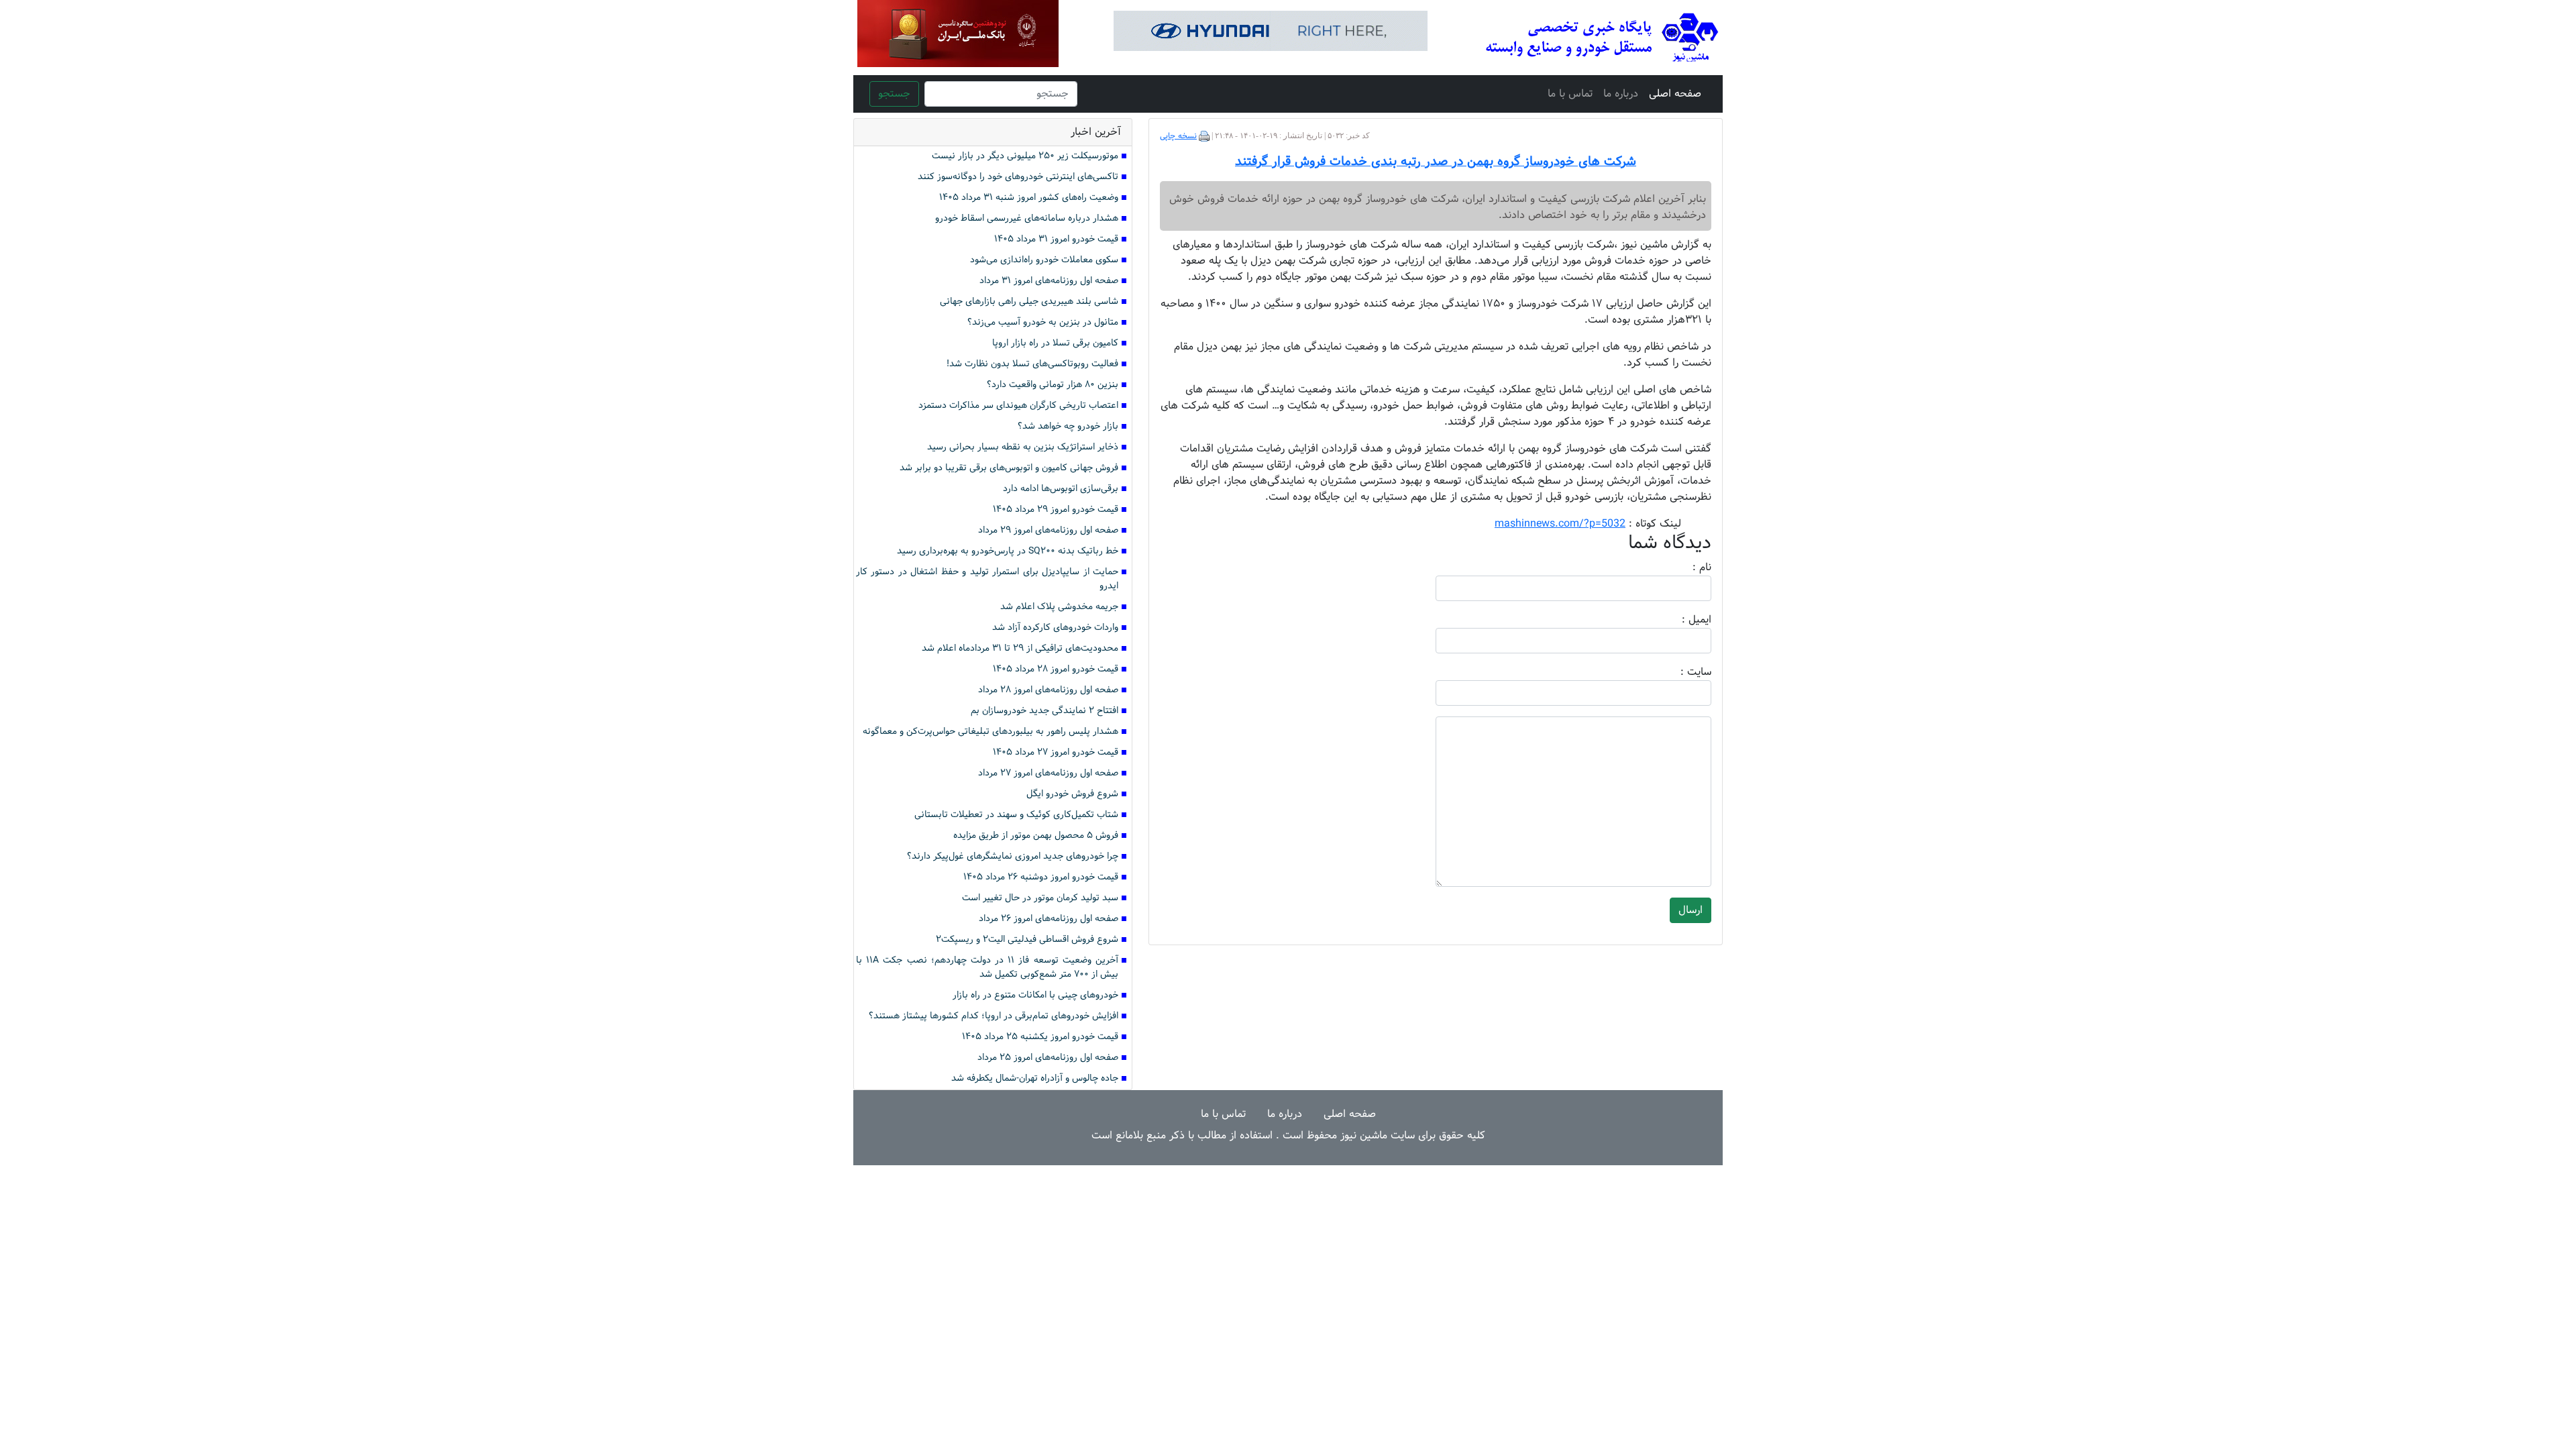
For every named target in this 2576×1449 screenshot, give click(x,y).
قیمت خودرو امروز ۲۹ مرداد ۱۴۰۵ (1056, 509)
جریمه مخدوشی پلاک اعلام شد (1059, 607)
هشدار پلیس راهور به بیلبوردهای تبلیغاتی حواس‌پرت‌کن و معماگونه (990, 732)
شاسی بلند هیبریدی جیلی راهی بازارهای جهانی (1029, 302)
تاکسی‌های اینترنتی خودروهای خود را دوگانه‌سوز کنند (1018, 177)
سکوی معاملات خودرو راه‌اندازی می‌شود (1044, 260)
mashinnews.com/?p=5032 (1560, 524)
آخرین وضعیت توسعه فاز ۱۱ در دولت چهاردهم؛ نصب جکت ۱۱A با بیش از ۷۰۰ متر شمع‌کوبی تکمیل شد (987, 967)
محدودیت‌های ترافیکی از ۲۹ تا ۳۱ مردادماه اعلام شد (1020, 648)
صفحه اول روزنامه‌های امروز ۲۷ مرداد (1048, 773)
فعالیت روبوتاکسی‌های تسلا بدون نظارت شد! (1032, 364)
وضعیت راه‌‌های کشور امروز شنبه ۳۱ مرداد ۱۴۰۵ (1029, 198)
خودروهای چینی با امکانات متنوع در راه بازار (1035, 995)
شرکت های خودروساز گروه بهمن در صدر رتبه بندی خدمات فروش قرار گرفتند (1436, 162)
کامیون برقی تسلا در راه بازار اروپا (1055, 343)
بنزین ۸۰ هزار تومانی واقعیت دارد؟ (1053, 385)
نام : (1682, 568)
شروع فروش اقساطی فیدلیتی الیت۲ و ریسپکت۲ (1027, 940)
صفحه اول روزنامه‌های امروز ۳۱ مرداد (1049, 281)
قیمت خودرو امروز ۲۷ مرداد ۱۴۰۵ (1056, 752)
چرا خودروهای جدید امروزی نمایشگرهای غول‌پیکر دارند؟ (1013, 856)
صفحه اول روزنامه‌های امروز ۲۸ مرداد (1048, 690)
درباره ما (1621, 94)
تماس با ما (1570, 94)
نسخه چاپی (1178, 136)
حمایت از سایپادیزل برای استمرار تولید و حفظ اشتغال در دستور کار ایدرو (987, 579)
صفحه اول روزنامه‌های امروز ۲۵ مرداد (1048, 1058)
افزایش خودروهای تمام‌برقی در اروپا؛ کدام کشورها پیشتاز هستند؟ (994, 1016)
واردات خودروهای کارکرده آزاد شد (1055, 628)
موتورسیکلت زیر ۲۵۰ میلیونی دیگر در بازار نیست (1025, 156)
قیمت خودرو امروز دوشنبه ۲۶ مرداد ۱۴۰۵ (1041, 877)
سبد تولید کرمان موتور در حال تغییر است (1040, 898)
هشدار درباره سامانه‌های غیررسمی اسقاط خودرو (1027, 218)
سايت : (1681, 672)
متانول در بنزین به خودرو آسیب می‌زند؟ (1043, 322)
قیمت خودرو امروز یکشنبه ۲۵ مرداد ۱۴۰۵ (1040, 1037)
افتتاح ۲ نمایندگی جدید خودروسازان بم (1044, 711)
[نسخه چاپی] (1204, 136)
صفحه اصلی (1675, 94)
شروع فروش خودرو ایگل (1072, 794)
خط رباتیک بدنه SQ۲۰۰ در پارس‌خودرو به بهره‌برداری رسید (1008, 551)
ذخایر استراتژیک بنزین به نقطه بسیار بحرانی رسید (1023, 447)
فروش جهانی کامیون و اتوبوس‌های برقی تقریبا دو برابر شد (1009, 468)
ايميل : (1680, 620)
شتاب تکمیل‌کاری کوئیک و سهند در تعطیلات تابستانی (1016, 815)
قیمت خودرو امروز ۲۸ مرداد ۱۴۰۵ (1056, 669)
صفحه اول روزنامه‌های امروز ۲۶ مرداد (1049, 919)
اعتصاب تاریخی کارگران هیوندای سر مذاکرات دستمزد (1018, 406)
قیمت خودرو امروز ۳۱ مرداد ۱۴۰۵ (1056, 239)
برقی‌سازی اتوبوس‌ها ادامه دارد (1061, 489)
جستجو (894, 94)
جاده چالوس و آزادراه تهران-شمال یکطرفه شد (1035, 1078)
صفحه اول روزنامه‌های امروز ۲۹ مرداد (1048, 530)
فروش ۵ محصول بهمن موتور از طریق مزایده (1036, 836)
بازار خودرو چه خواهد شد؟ (1068, 426)
